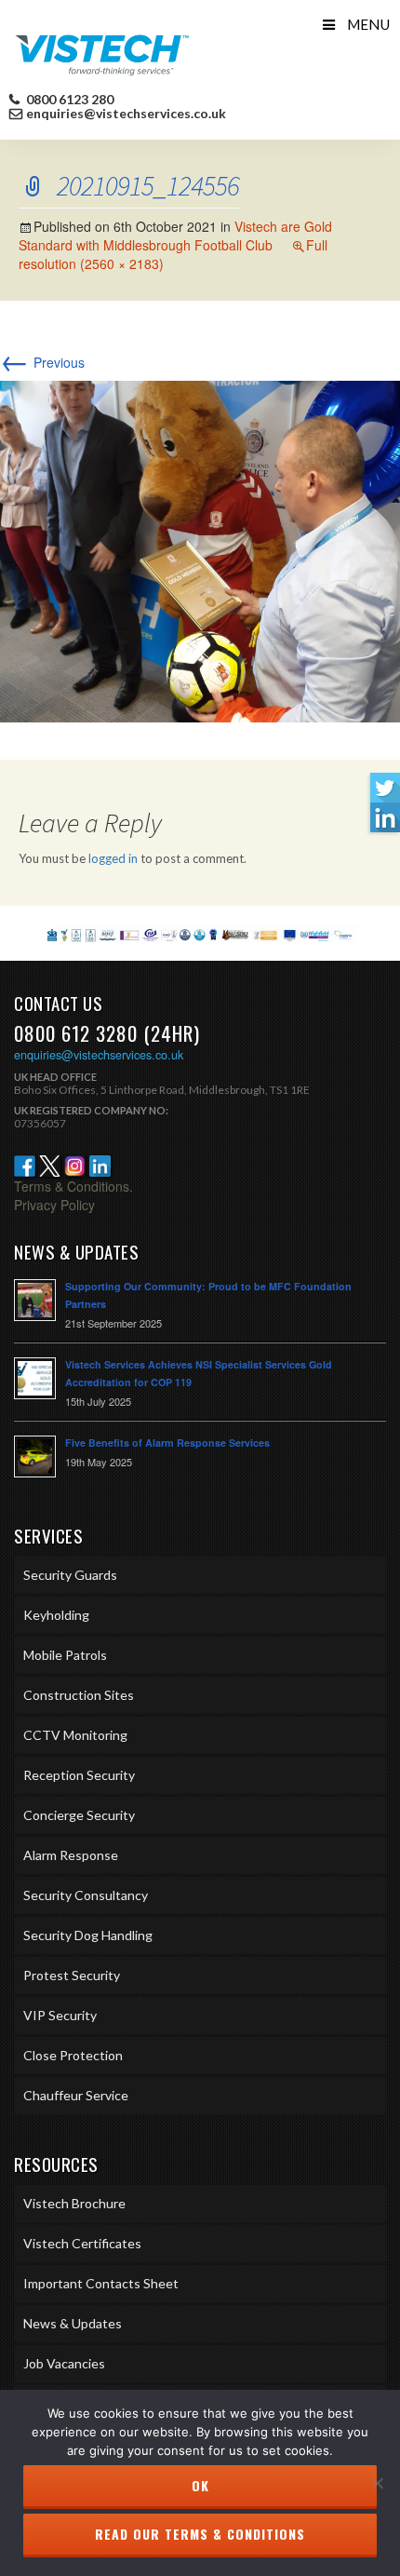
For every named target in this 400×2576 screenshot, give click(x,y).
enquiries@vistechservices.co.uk (126, 114)
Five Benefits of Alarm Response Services (167, 1443)
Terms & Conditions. (73, 1186)
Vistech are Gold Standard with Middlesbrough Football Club (175, 236)
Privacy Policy (54, 1205)
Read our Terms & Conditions (200, 2534)
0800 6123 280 (68, 100)
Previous (42, 362)
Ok (200, 2485)
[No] (377, 2483)
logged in (113, 858)
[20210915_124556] (200, 549)
